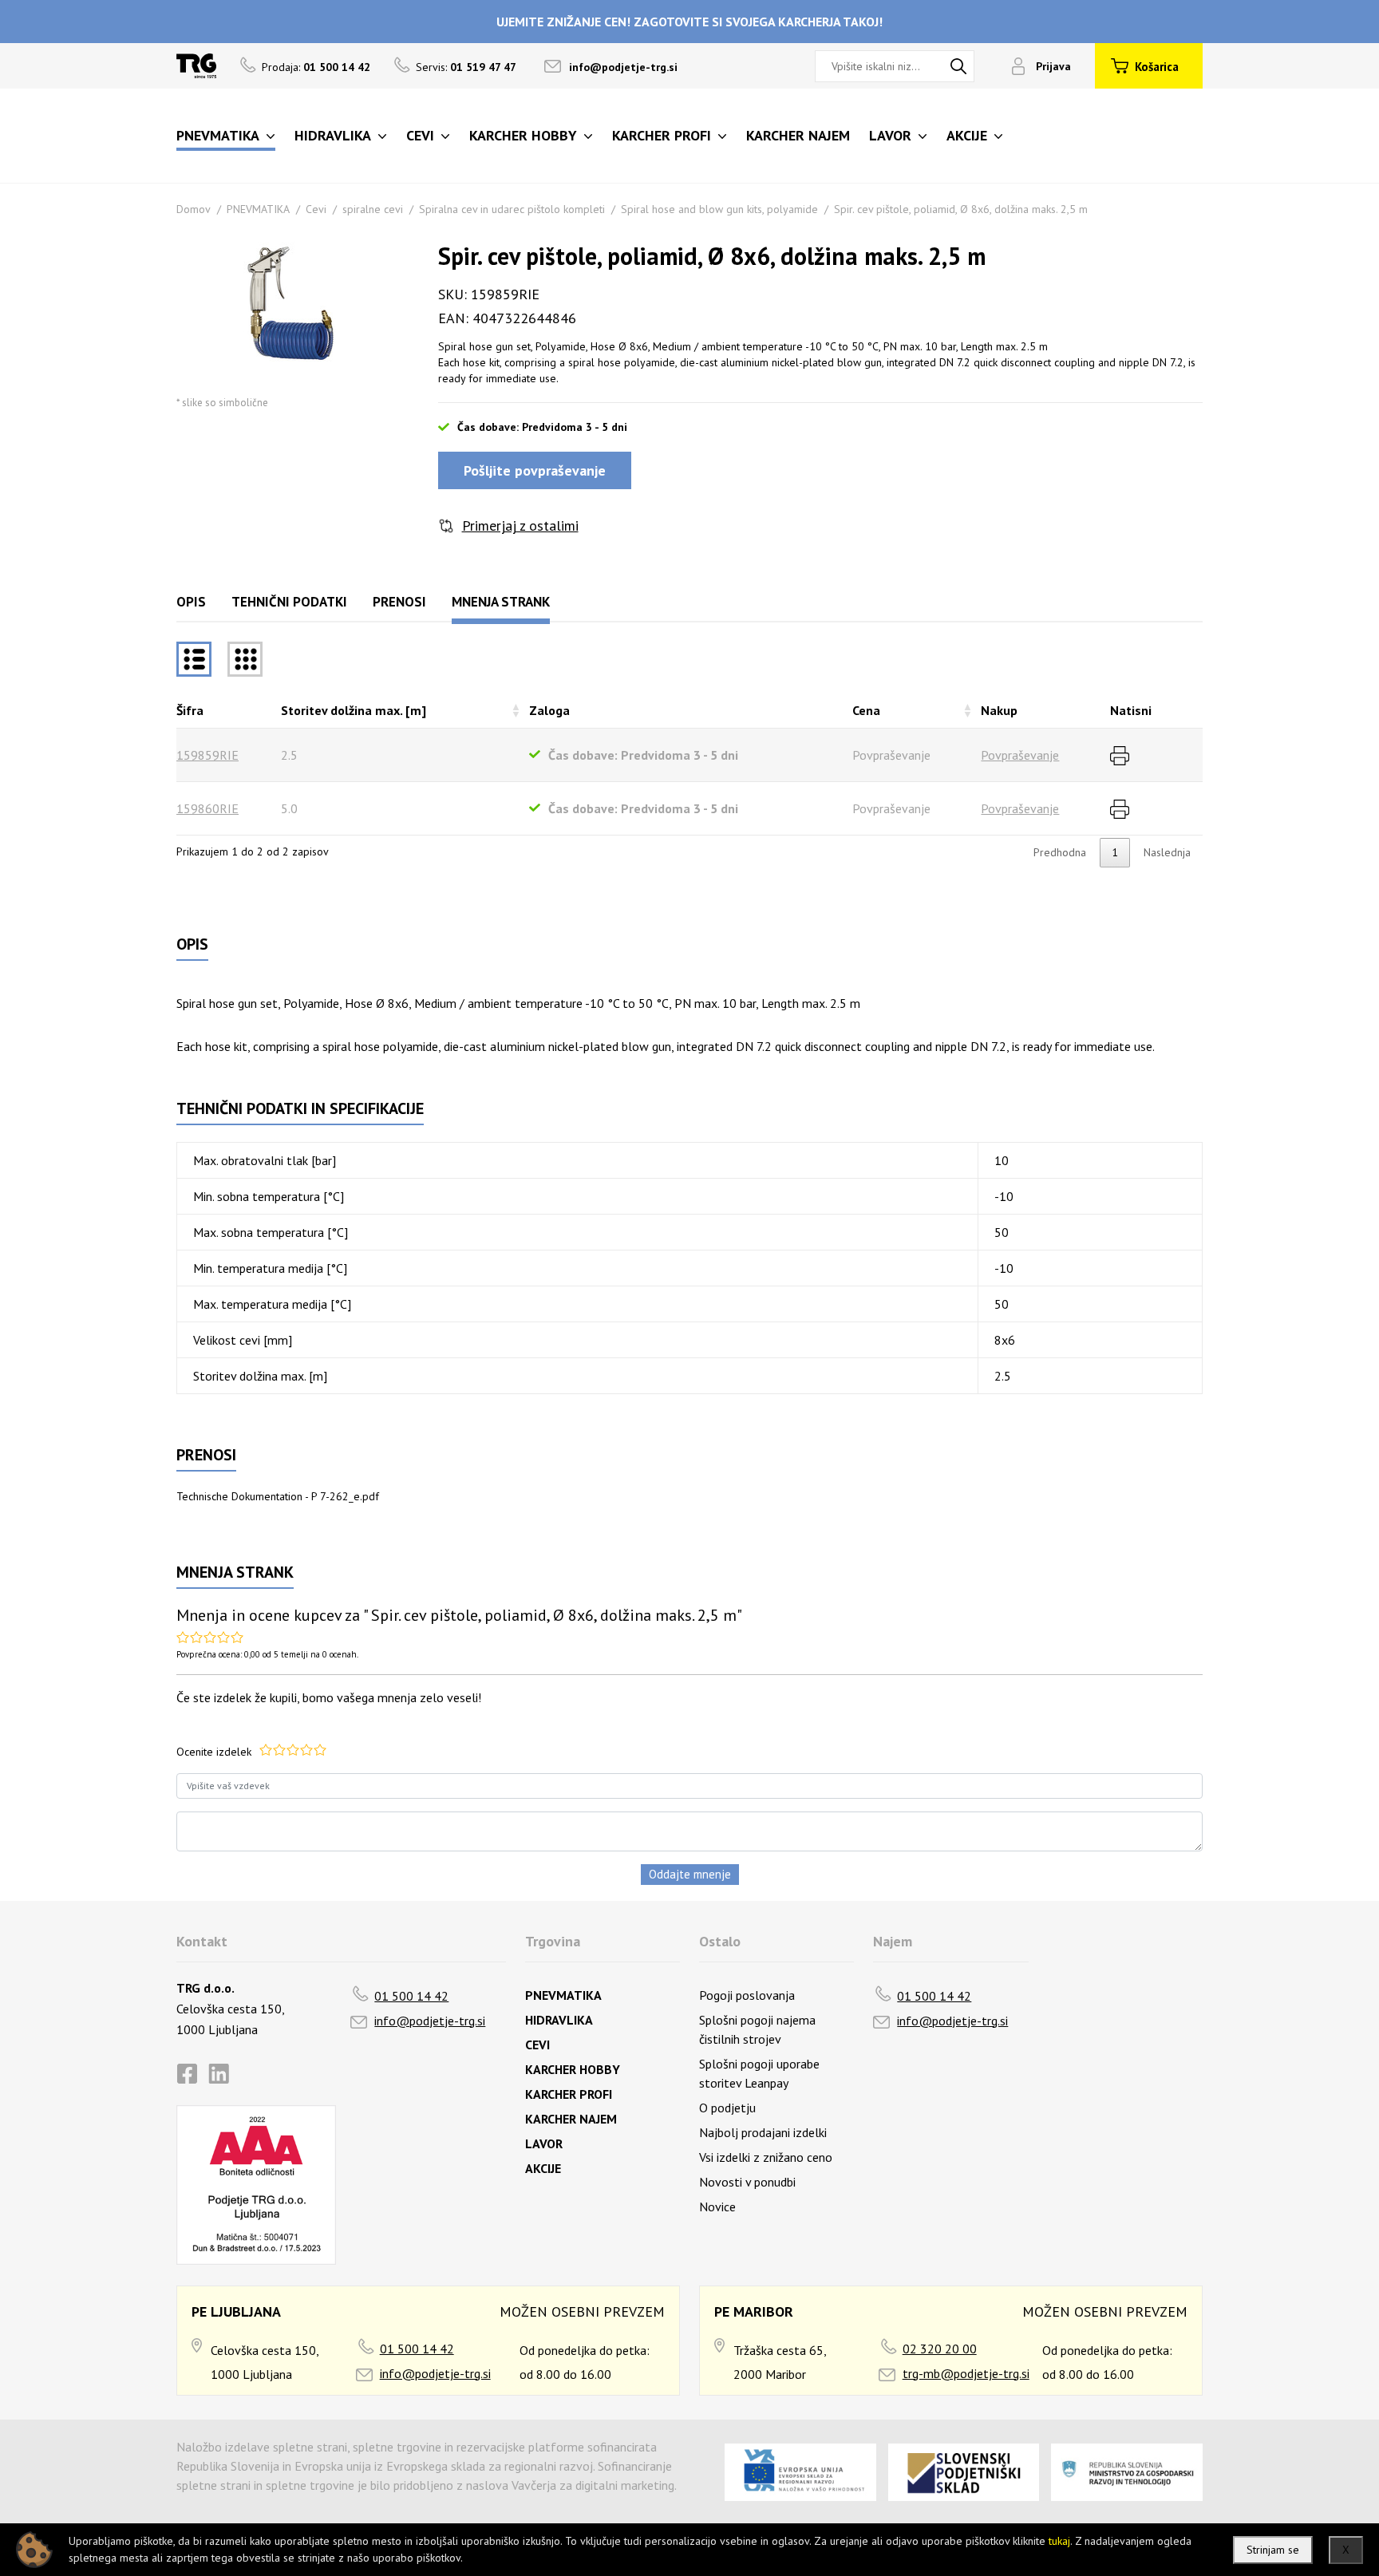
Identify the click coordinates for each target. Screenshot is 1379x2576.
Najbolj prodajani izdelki (763, 2132)
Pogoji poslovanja (747, 1995)
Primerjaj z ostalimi (520, 525)
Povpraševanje (1020, 755)
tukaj (1059, 2541)
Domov (194, 209)
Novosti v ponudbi (747, 2182)
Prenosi (399, 602)
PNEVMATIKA (258, 209)
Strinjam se (1273, 2550)
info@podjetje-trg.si (623, 67)
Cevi (316, 209)
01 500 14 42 (411, 1996)
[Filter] (245, 659)
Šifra (190, 710)
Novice (717, 2207)
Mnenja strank (501, 602)
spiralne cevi (373, 209)
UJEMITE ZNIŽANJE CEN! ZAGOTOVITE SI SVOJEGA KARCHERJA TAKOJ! (689, 22)
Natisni (1131, 710)
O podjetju (727, 2108)
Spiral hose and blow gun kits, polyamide (719, 209)
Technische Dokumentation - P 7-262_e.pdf (278, 1496)
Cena (866, 710)
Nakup (999, 710)
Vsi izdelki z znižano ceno (766, 2157)
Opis (191, 602)
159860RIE (207, 808)
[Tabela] (194, 659)
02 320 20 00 (940, 2349)
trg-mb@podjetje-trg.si (966, 2373)
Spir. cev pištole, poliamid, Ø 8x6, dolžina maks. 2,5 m (961, 209)
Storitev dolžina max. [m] (354, 710)
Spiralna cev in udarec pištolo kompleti (512, 209)
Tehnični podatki (289, 602)
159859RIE (207, 755)
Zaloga (549, 710)
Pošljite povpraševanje (535, 470)
